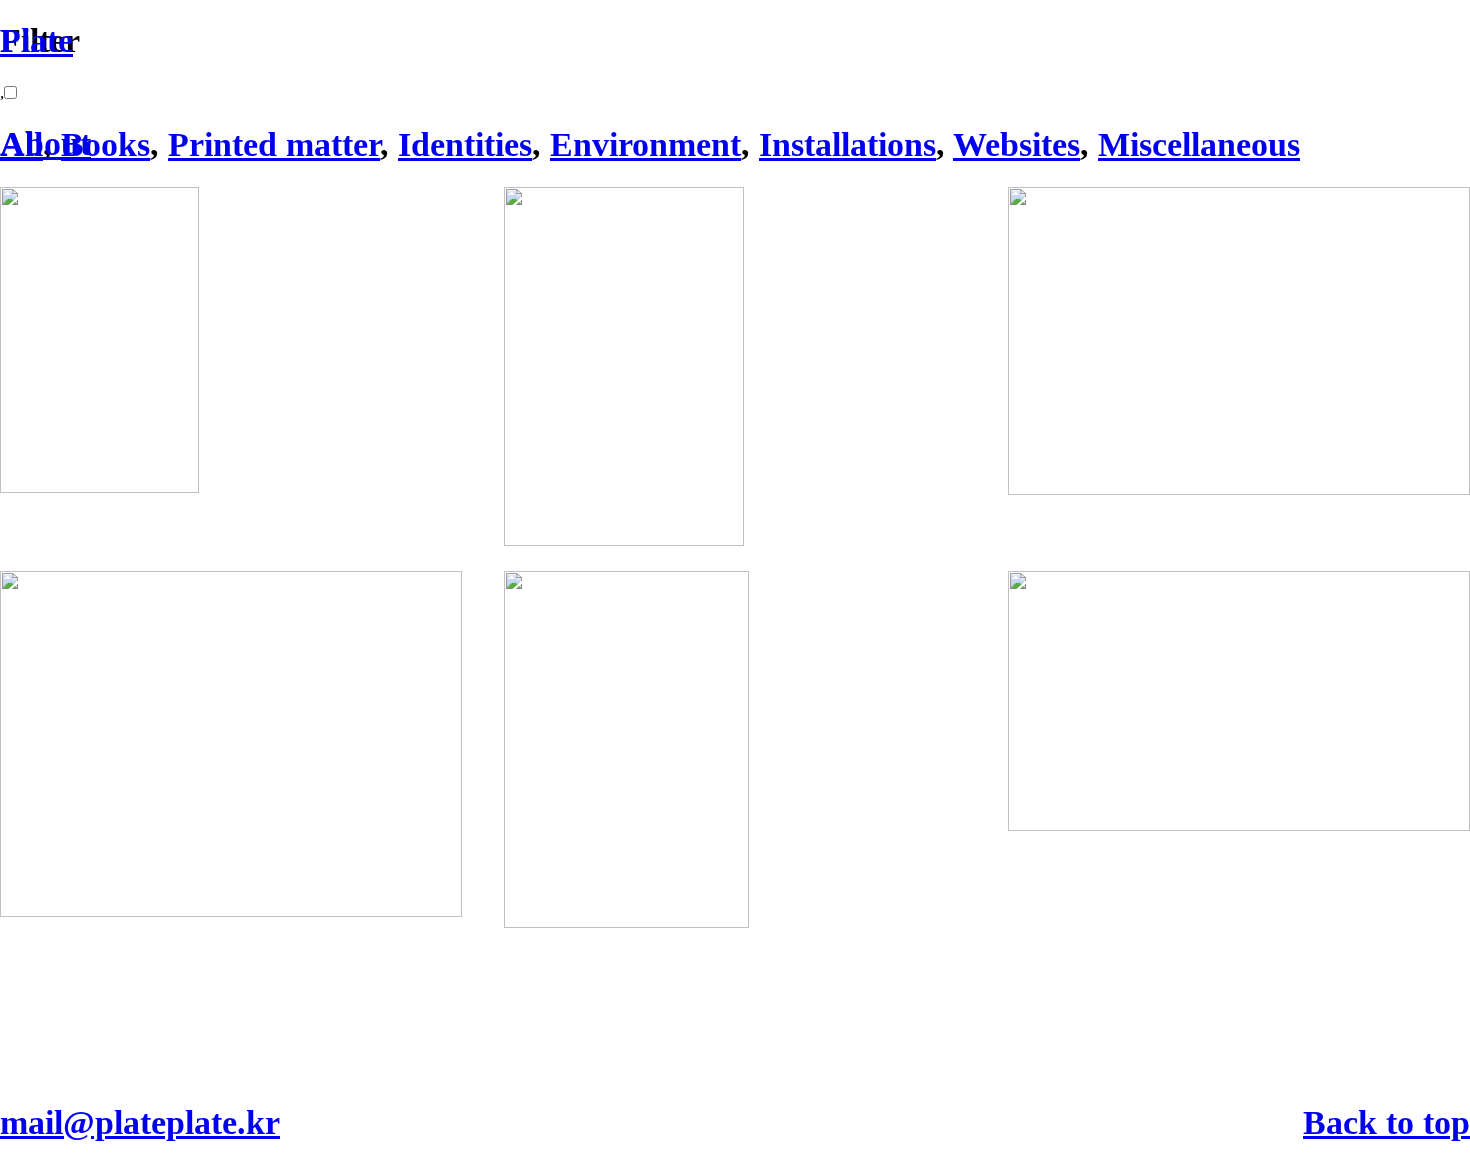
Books (105, 144)
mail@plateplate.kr (140, 1122)
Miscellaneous (1199, 144)
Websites (1016, 144)
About (45, 143)
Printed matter (274, 144)
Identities (465, 144)
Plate (36, 40)
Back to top (1386, 1122)
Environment (645, 144)
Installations (847, 144)
